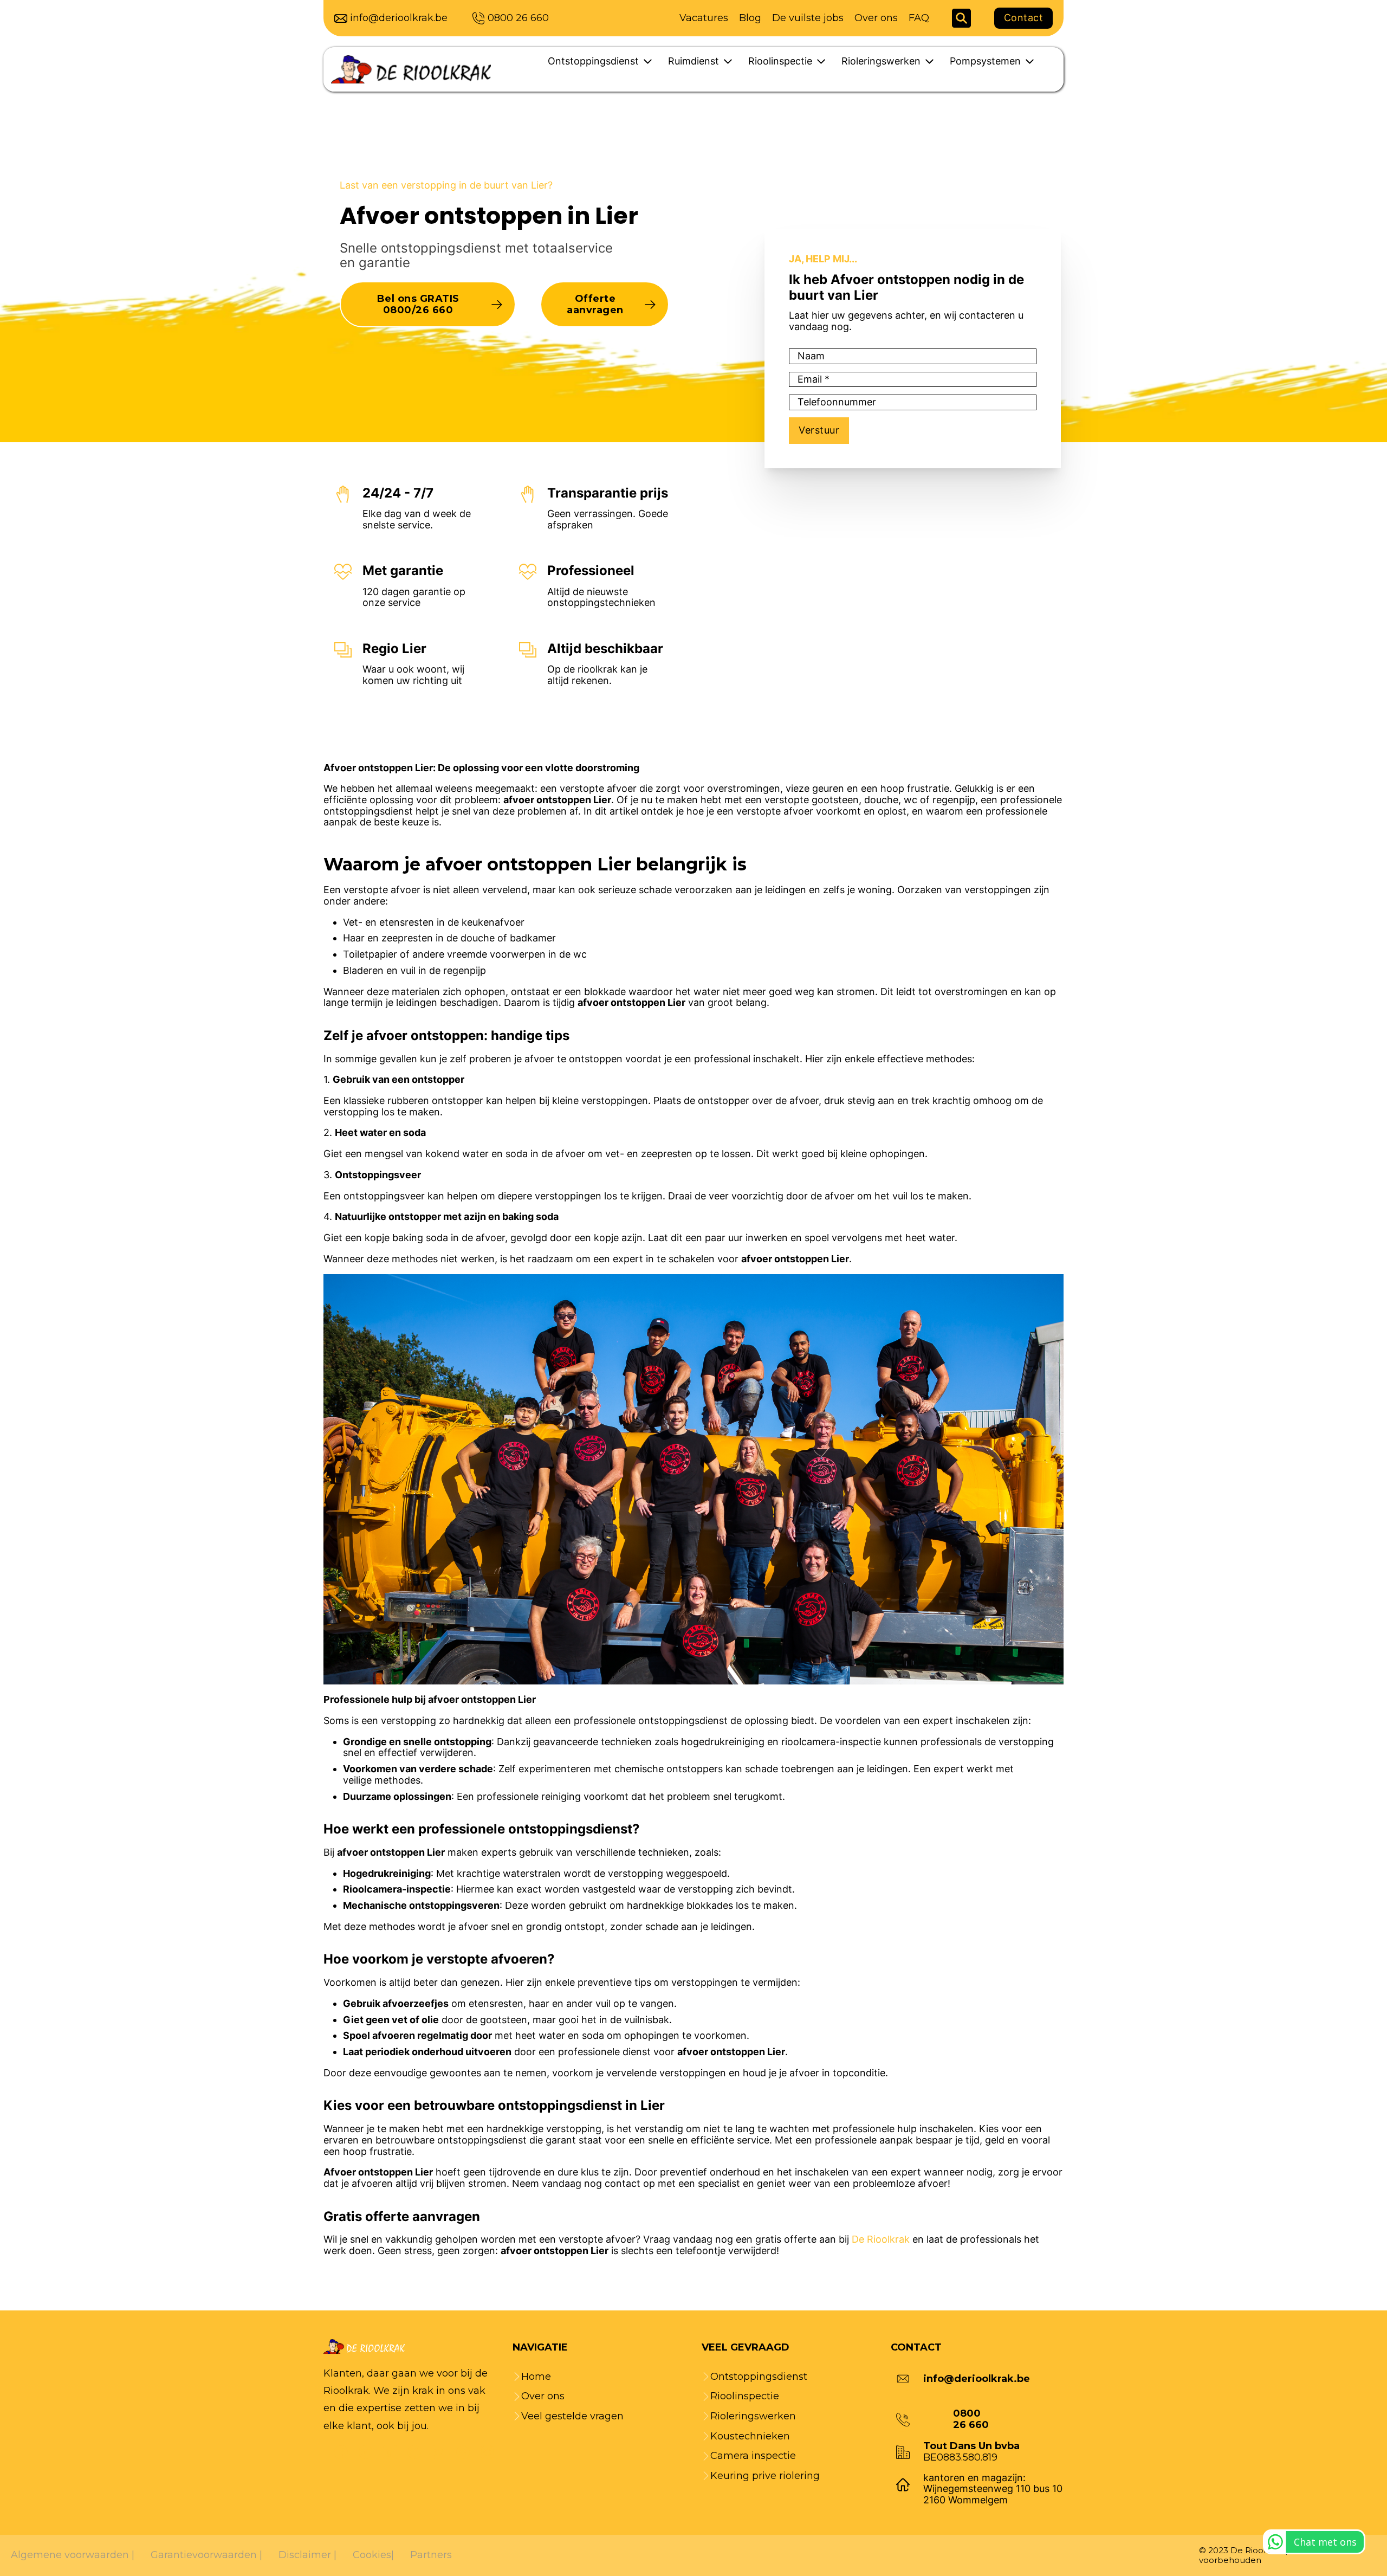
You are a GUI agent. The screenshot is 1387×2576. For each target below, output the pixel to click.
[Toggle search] (962, 18)
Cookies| (373, 2555)
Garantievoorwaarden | (206, 2555)
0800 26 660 (518, 18)
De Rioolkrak (881, 2239)
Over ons (876, 18)
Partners (431, 2555)
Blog (750, 18)
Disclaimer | (307, 2555)
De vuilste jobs (808, 18)
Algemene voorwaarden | (73, 2555)
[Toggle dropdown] (648, 62)
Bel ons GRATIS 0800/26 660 (418, 304)
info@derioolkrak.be (399, 18)
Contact (1024, 18)
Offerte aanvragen (595, 304)
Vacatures (704, 18)
